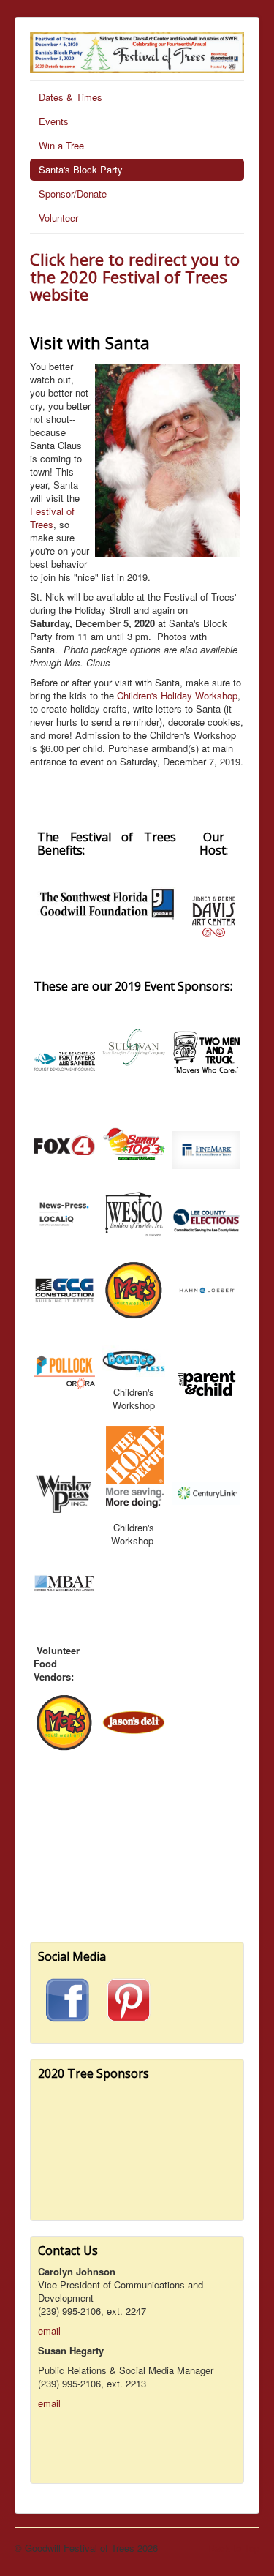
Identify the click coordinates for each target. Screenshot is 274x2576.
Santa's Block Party (81, 169)
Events (54, 121)
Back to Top (234, 2548)
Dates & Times (71, 97)
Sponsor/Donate (73, 194)
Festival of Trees (52, 518)
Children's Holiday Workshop (177, 695)
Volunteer (58, 218)
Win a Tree (61, 145)
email (49, 2331)
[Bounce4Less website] (134, 1360)
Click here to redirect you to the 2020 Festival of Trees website (135, 277)
